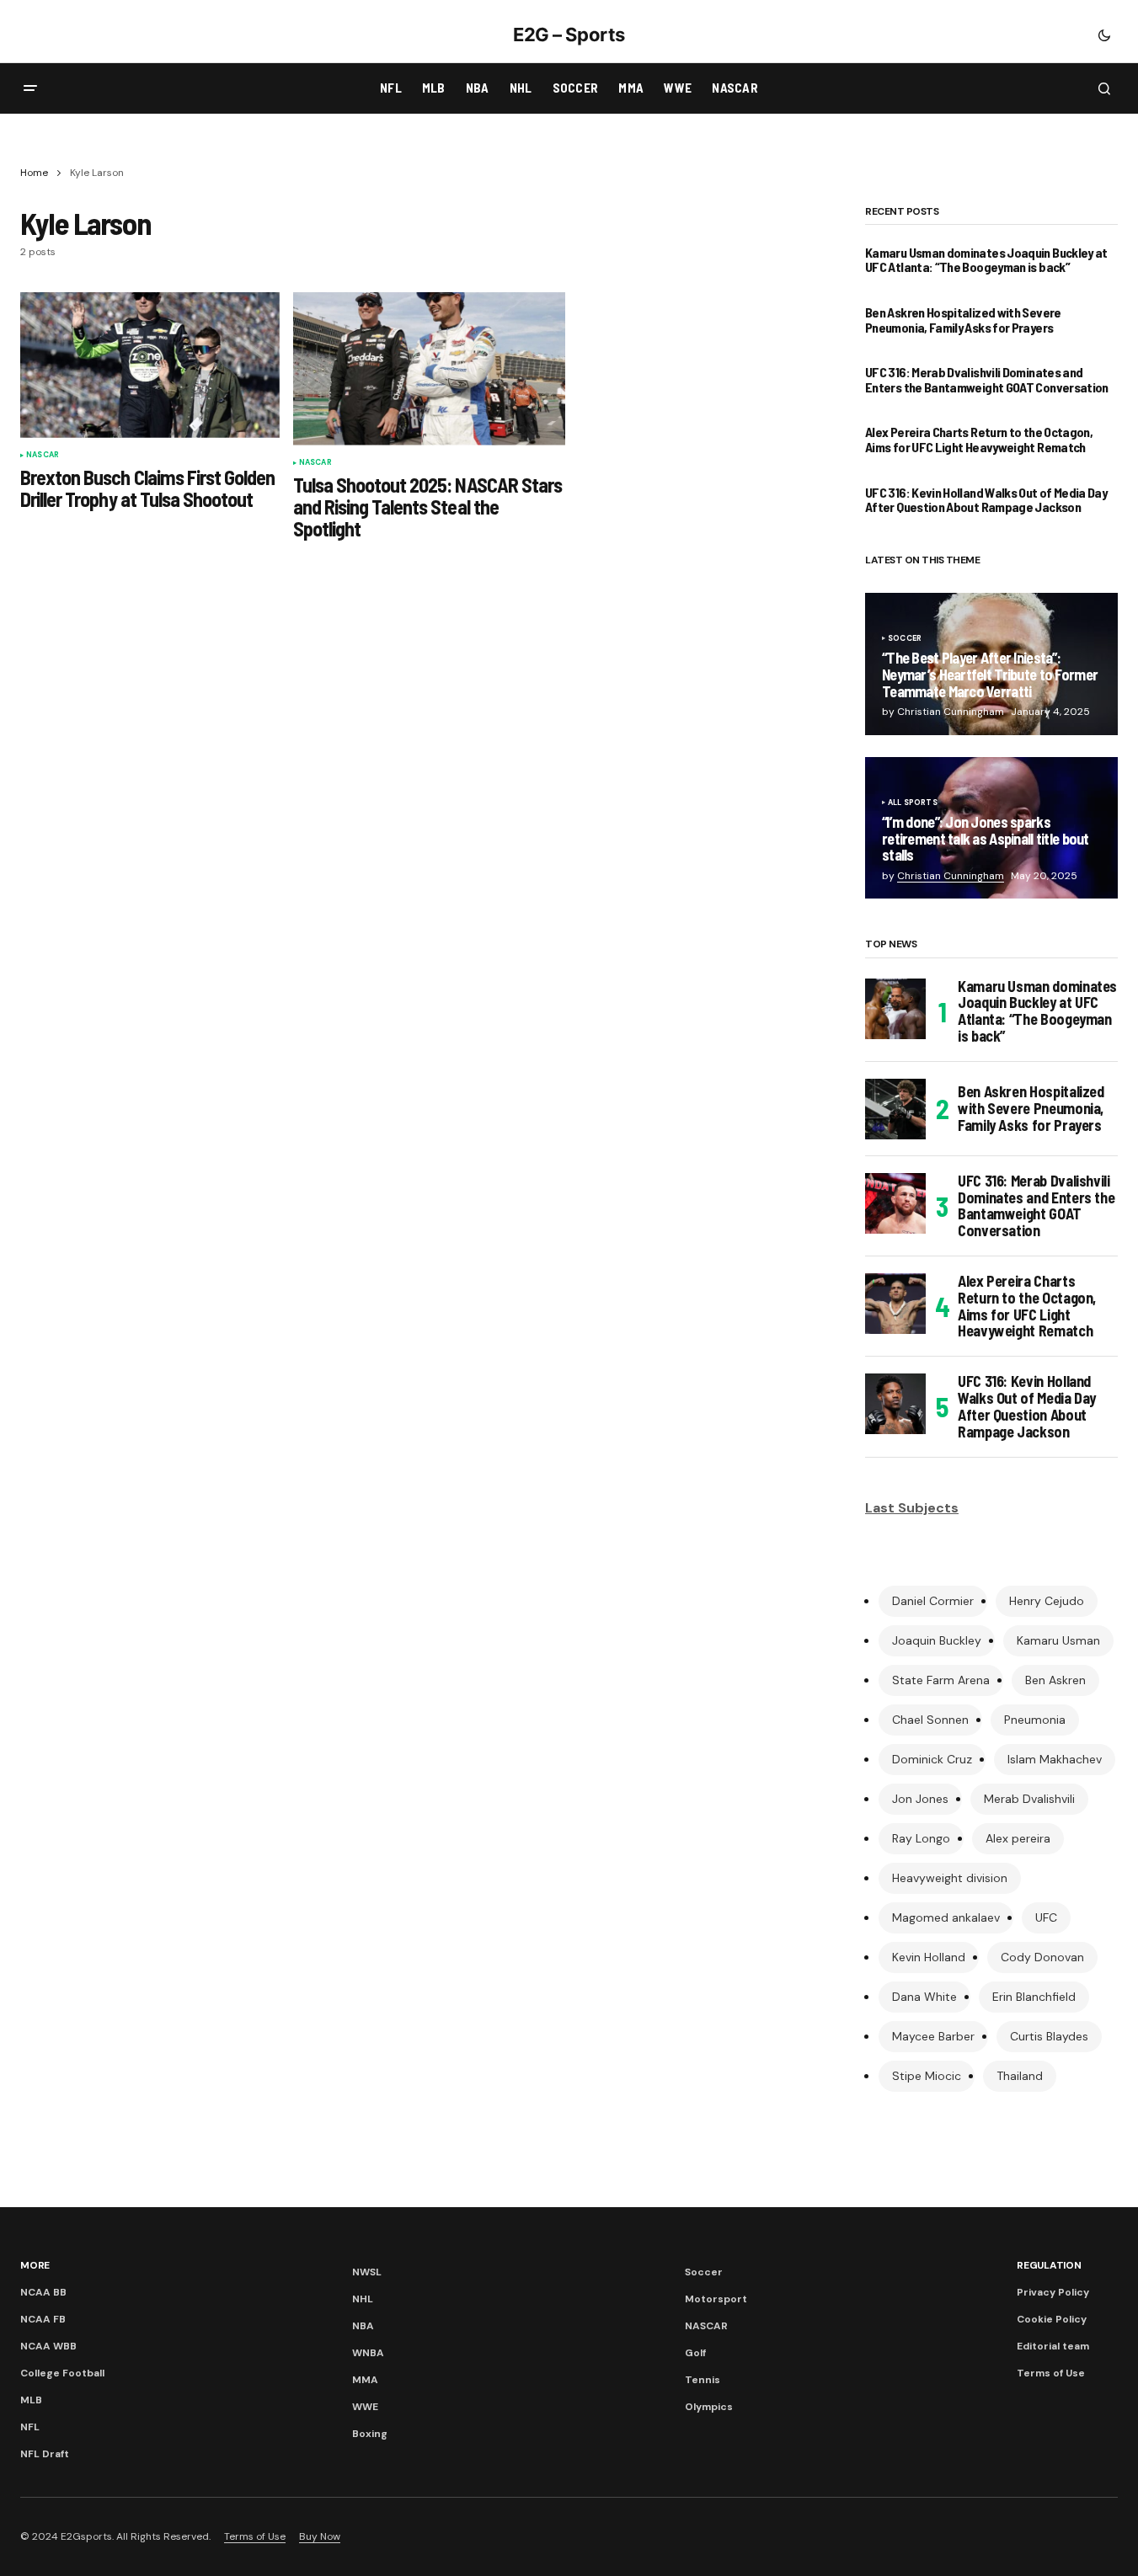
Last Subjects (912, 1508)
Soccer (905, 639)
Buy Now (320, 2536)
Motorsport (716, 2299)
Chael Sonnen (930, 1720)
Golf (695, 2353)
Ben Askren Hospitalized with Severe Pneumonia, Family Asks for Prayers (963, 320)
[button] (1104, 35)
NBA (363, 2326)
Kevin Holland (929, 1957)
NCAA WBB (48, 2346)
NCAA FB (43, 2319)
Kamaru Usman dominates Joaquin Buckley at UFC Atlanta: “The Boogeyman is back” (986, 260)
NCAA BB (43, 2292)
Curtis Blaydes (1049, 2036)
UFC (1046, 1917)
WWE (365, 2407)
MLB (31, 2400)
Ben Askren (1055, 1680)
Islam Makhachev (1055, 1759)
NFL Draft (45, 2454)
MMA (365, 2380)
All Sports (913, 803)
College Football (62, 2373)
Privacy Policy (1053, 2292)
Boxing (370, 2434)
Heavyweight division (950, 1878)
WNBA (368, 2353)
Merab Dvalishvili (1029, 1799)
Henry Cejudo (1047, 1601)
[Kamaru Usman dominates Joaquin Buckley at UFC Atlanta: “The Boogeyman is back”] (895, 1009)
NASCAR (43, 456)
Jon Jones (920, 1799)
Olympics (709, 2407)
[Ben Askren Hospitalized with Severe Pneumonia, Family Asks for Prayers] (895, 1109)
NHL (363, 2299)
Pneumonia (1035, 1720)
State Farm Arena (941, 1680)
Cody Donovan (1042, 1957)
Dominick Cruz (932, 1759)
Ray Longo (921, 1838)
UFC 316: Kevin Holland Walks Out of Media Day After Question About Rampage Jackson (986, 500)
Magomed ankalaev (946, 1917)
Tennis (703, 2380)
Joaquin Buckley (937, 1640)
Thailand (1020, 2076)
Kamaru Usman (1058, 1640)
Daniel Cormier (933, 1601)
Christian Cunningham (951, 876)
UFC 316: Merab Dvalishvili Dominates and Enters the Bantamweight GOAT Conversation (987, 379)
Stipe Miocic (927, 2076)
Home (34, 173)
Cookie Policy (1052, 2319)
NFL (30, 2427)
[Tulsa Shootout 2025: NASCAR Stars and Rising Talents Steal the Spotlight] (430, 369)
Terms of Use (1051, 2373)
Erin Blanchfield (1034, 1997)
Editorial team (1053, 2346)
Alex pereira (1018, 1838)
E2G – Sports (569, 35)
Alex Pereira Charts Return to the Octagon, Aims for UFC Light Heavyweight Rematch (979, 439)
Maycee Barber (933, 2036)
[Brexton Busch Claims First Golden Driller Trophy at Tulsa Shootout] (150, 365)
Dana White (924, 1997)
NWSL (367, 2272)
